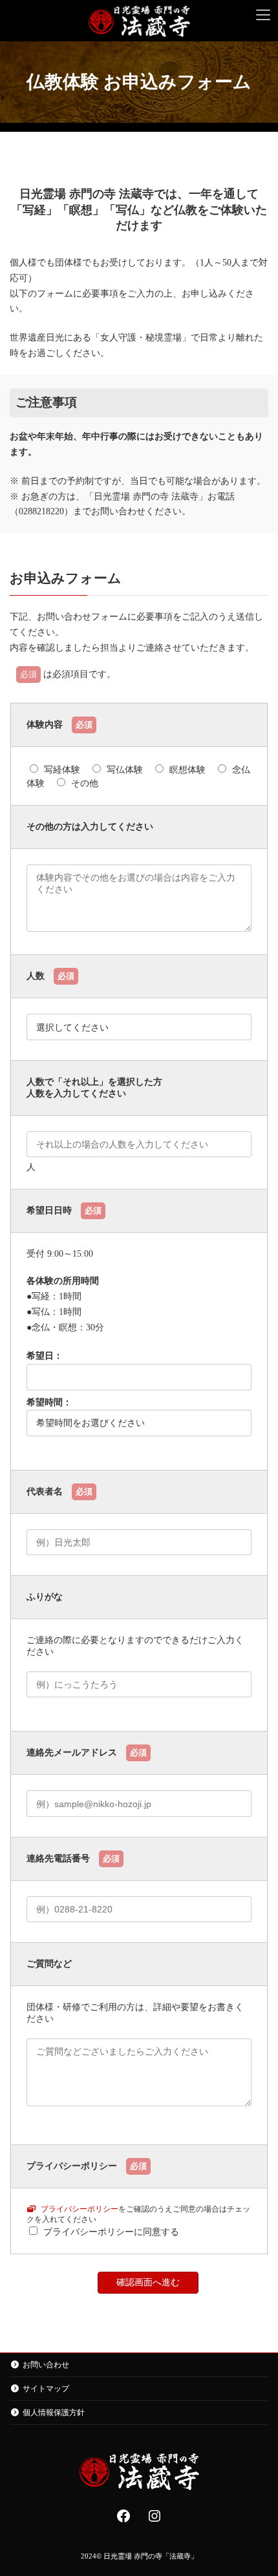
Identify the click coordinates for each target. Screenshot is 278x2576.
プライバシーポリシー (79, 2209)
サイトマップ (46, 2389)
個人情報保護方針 (54, 2413)
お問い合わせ (46, 2365)
